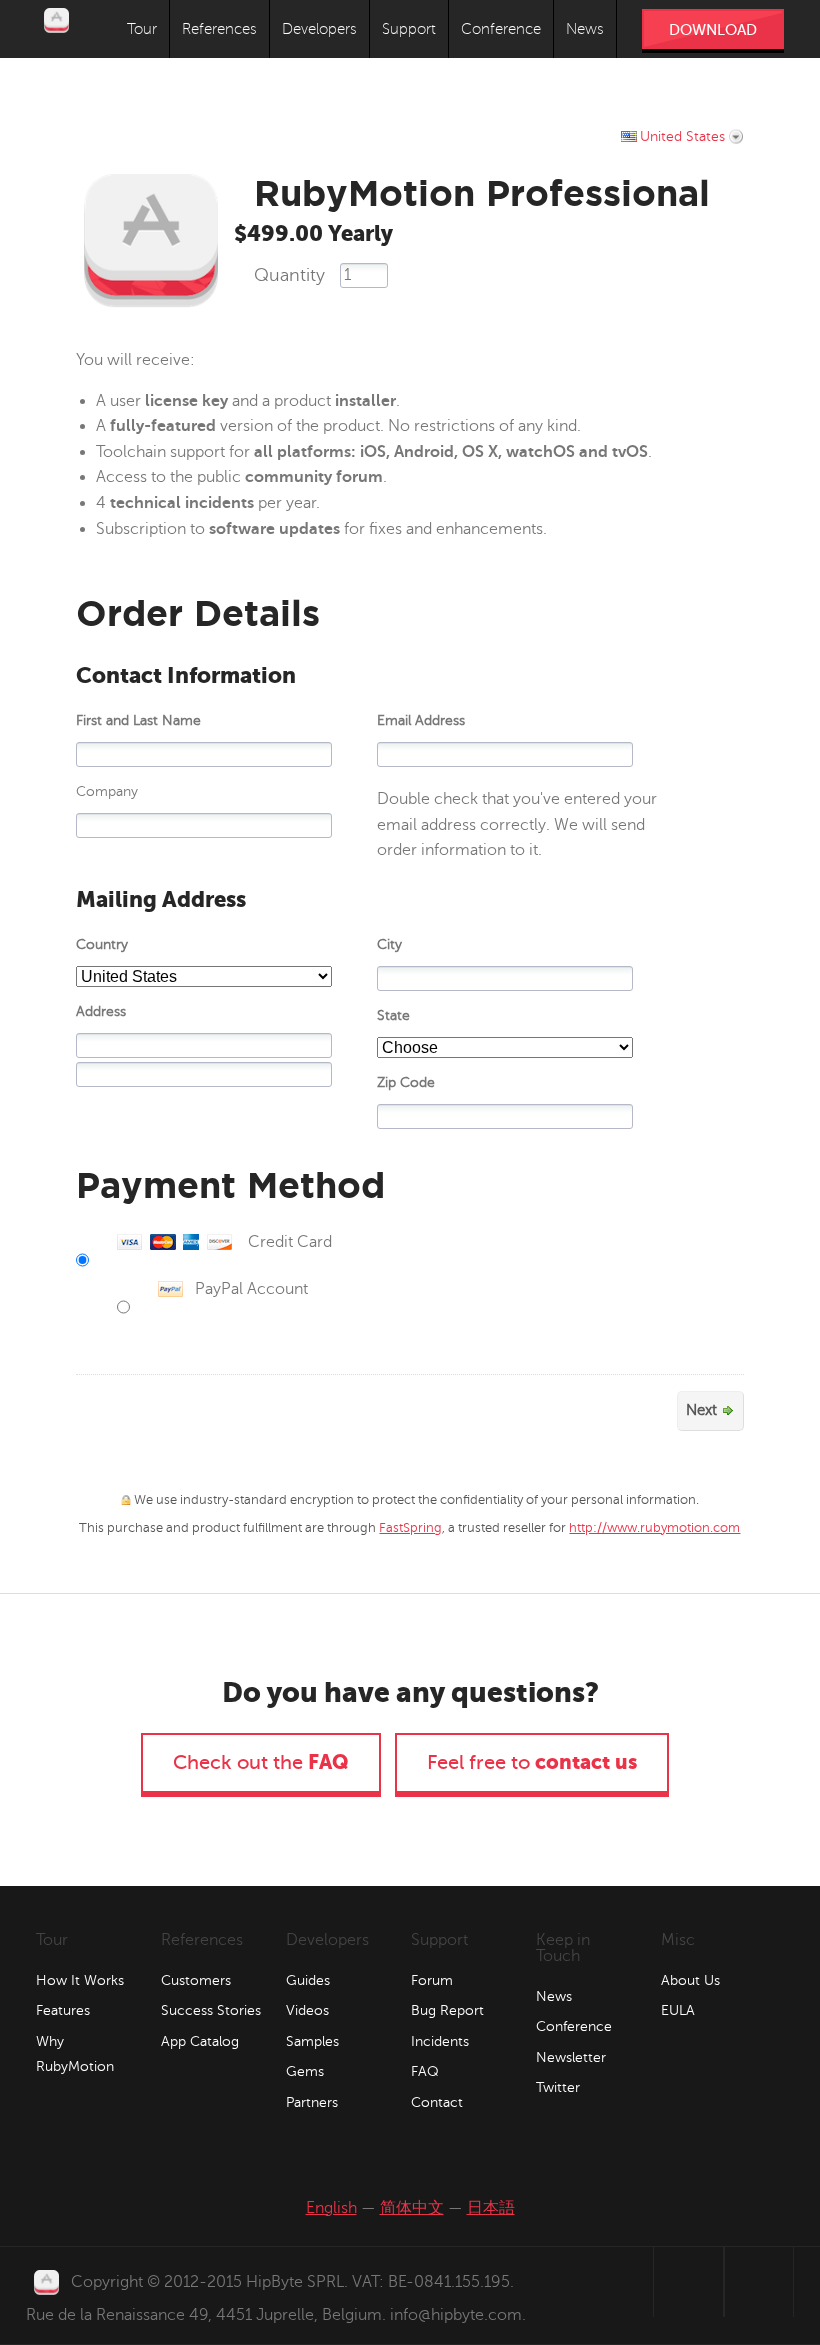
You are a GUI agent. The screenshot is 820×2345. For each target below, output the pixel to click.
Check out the (261, 1762)
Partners (312, 2102)
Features (63, 2010)
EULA (678, 2010)
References (219, 29)
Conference (501, 29)
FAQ (425, 2071)
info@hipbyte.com (456, 2315)
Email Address (421, 720)
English (331, 2208)
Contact (437, 2102)
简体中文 (412, 2208)
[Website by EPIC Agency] (759, 2282)
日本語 (491, 2208)
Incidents (440, 2041)
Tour (142, 29)
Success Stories (211, 2010)
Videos (307, 2010)
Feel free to (532, 1762)
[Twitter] (619, 2282)
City (389, 944)
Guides (308, 1980)
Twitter (558, 2087)
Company (107, 791)
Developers (319, 29)
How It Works (80, 1980)
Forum (432, 1980)
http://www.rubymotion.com (654, 1528)
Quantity (289, 275)
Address (101, 1011)
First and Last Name (138, 720)
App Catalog (200, 2041)
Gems (305, 2071)
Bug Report (447, 2010)
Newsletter (571, 2057)
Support (409, 29)
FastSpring (410, 1528)
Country (102, 944)
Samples (312, 2041)
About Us (690, 1980)
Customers (196, 1980)
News (585, 29)
